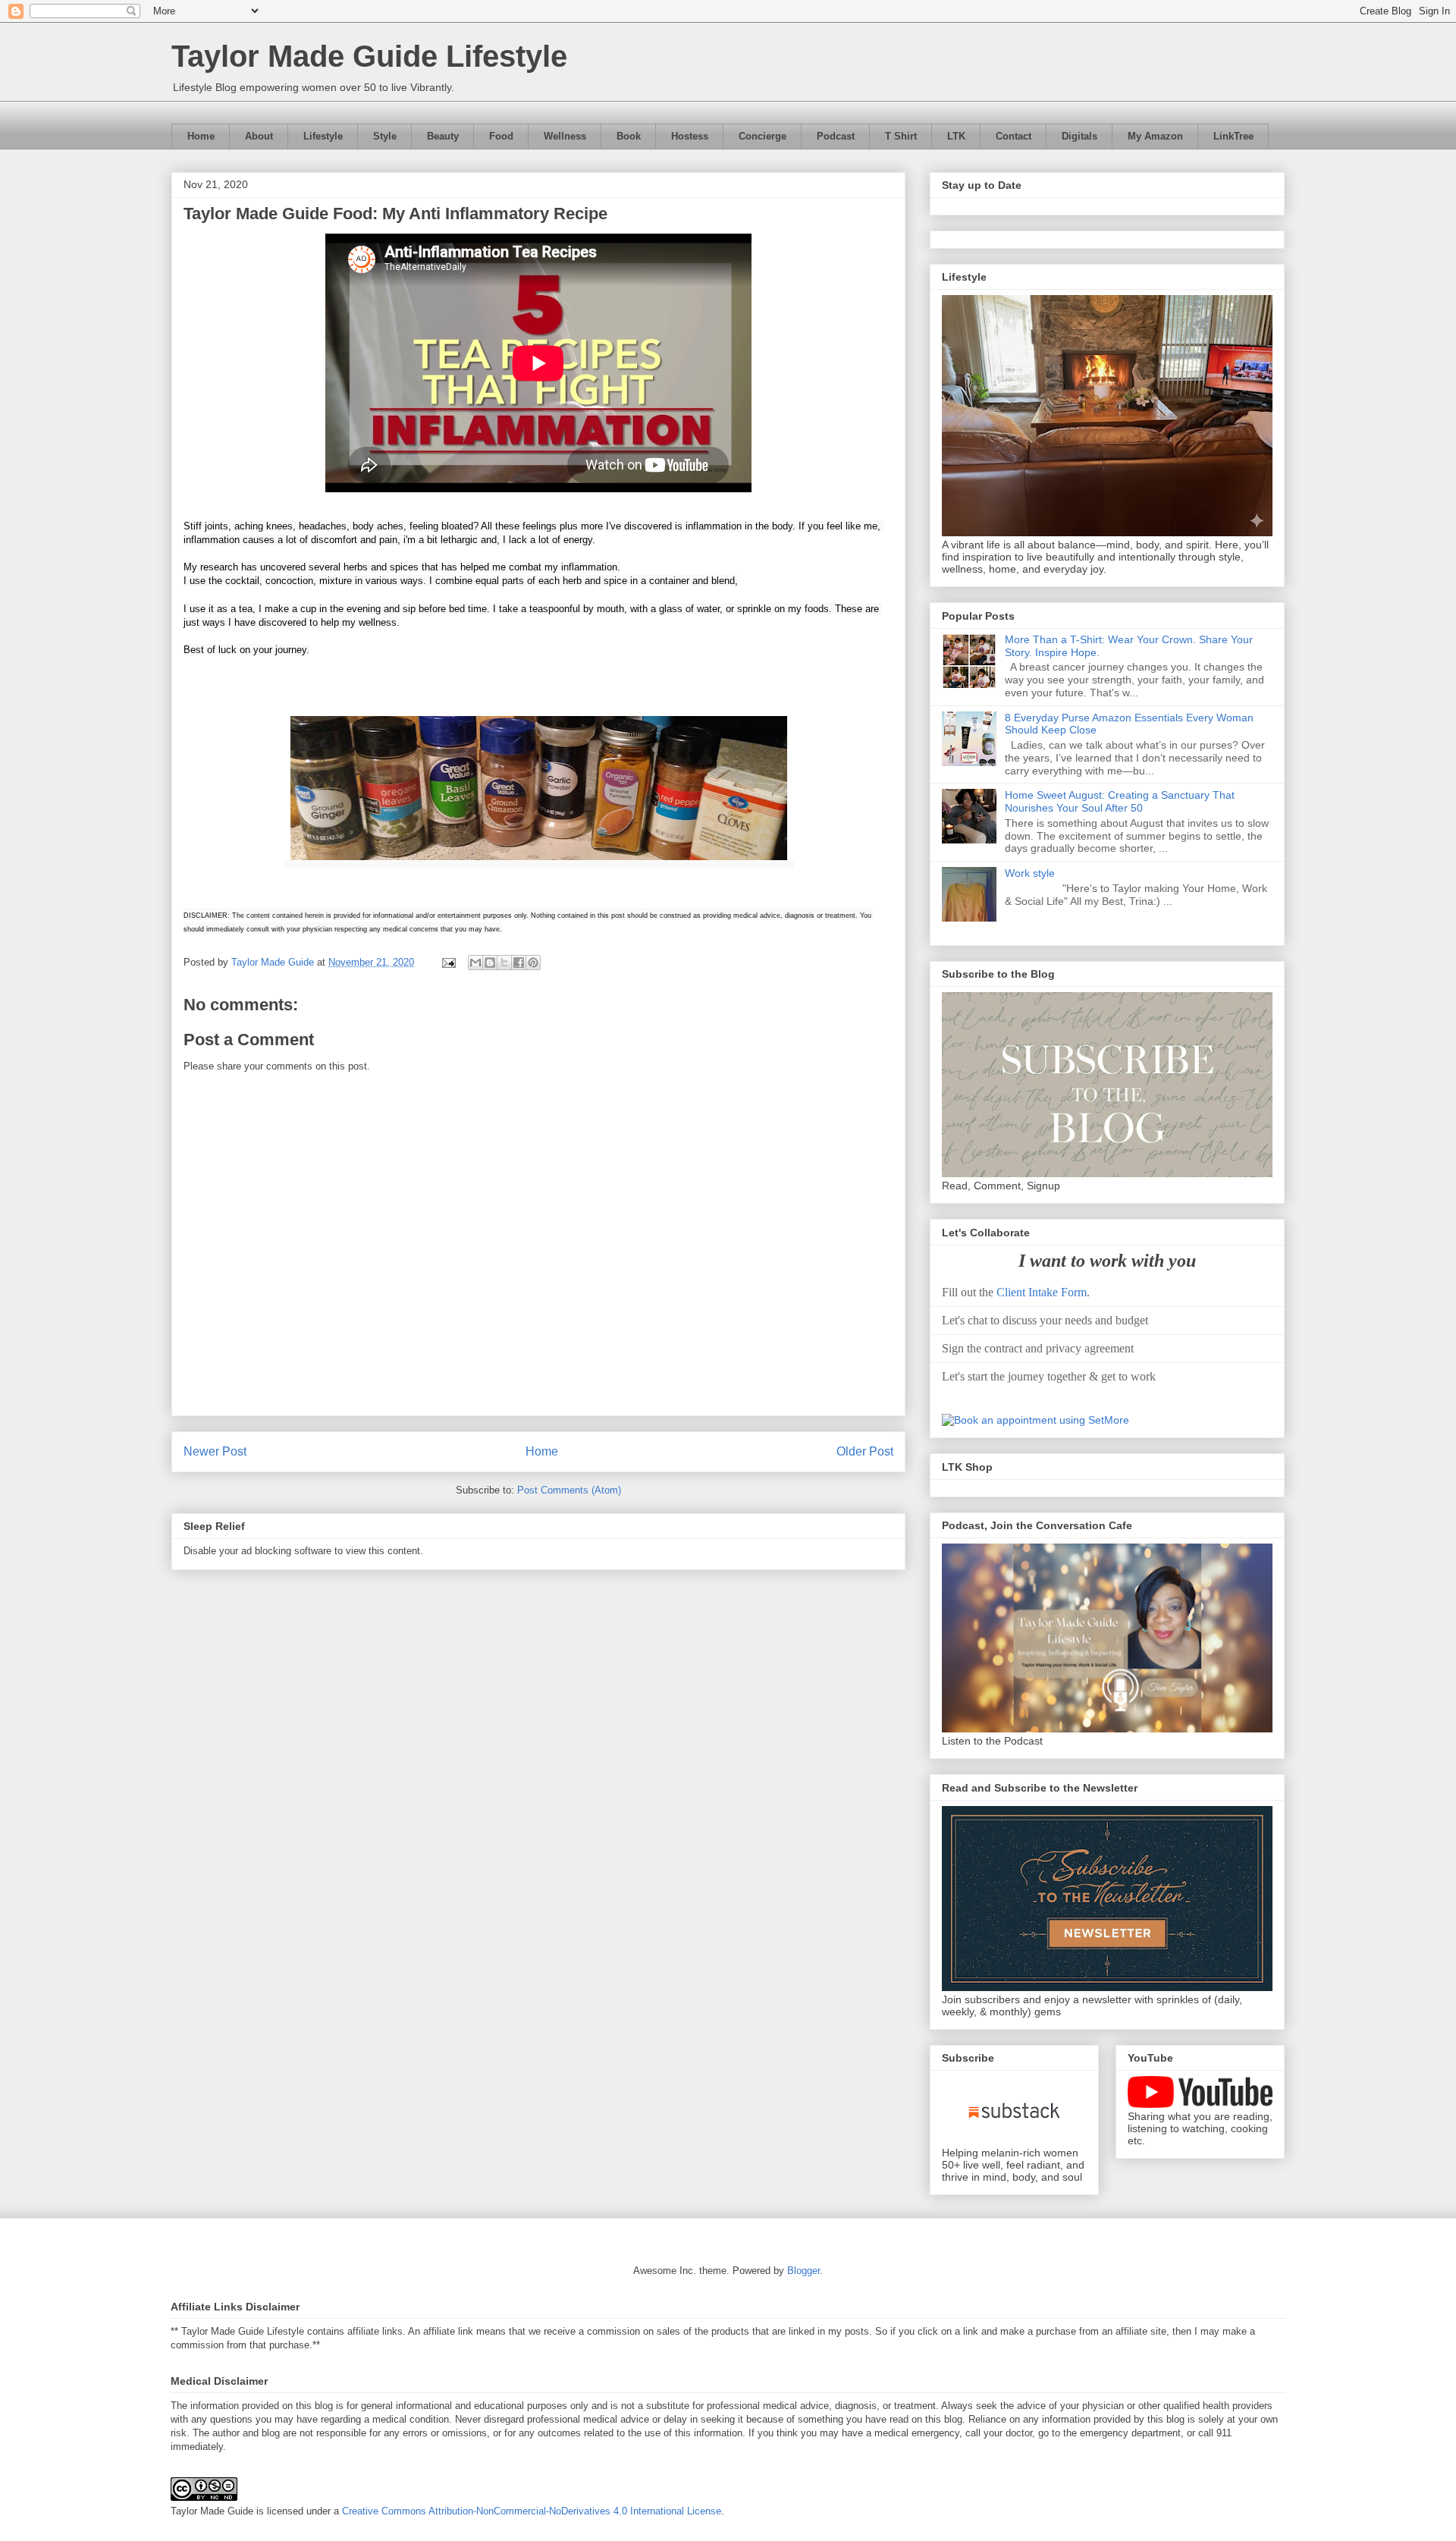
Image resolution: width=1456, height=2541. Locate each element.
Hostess (690, 136)
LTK (956, 136)
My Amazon (1155, 136)
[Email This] (475, 963)
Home (201, 136)
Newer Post (215, 1451)
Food (501, 136)
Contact (1014, 136)
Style (385, 136)
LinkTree (1233, 136)
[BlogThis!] (490, 963)
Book (629, 136)
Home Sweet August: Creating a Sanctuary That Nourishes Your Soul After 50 (1120, 801)
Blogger (803, 2271)
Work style (1030, 873)
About (259, 136)
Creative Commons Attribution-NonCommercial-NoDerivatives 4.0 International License (532, 2511)
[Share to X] (504, 963)
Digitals (1079, 136)
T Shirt (901, 136)
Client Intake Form (1042, 1292)
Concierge (763, 136)
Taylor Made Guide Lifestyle (369, 56)
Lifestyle (323, 136)
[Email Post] (448, 962)
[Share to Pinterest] (533, 963)
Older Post (865, 1451)
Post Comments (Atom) (569, 1490)
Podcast (836, 136)
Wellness (565, 136)
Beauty (443, 136)
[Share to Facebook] (519, 963)
